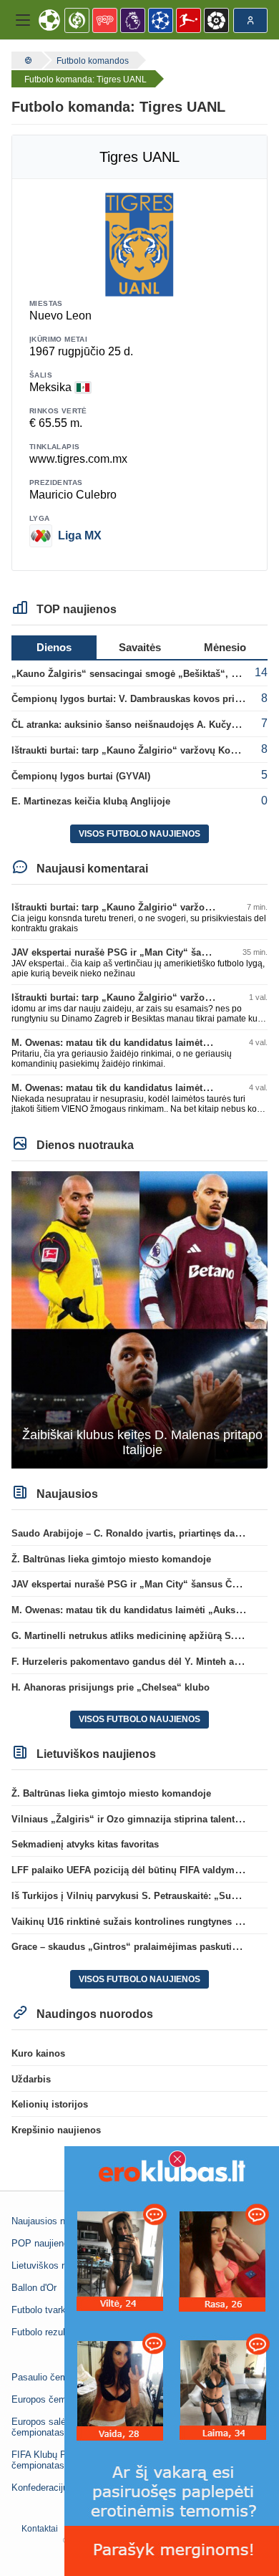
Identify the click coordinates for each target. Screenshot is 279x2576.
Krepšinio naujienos (56, 2130)
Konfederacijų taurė (52, 2488)
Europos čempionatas (57, 2399)
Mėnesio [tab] (225, 647)
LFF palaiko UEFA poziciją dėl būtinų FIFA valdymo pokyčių (145, 1870)
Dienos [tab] (54, 647)
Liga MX (80, 535)
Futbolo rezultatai (47, 2332)
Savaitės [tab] (140, 647)
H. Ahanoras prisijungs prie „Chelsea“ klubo (111, 1687)
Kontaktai (40, 2529)
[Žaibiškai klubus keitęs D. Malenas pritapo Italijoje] (139, 1319)
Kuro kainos (38, 2053)
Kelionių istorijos (50, 2104)
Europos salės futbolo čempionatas (57, 2427)
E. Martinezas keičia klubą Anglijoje (91, 801)
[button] (23, 20)
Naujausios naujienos (55, 2221)
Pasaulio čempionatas (57, 2377)
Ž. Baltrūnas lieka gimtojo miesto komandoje (111, 1559)
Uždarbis (31, 2079)
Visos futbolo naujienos (139, 834)
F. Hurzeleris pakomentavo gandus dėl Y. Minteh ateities (136, 1662)
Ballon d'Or (34, 2288)
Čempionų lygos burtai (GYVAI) (81, 776)
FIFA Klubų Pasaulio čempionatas (54, 2460)
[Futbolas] (26, 60)
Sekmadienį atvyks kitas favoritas (85, 1844)
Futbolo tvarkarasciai (55, 2310)
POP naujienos (43, 2243)
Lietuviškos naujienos (56, 2265)
